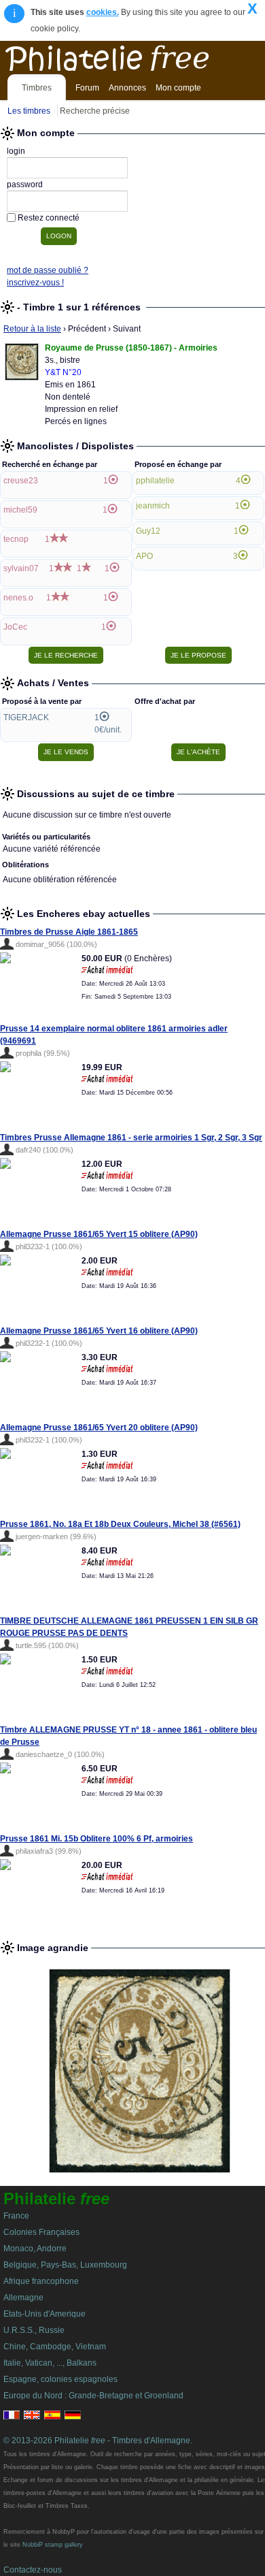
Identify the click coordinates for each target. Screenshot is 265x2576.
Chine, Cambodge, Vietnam (55, 2347)
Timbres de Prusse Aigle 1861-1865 (69, 932)
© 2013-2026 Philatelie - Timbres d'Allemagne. (98, 2441)
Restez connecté (49, 218)
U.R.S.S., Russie (34, 2330)
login (16, 151)
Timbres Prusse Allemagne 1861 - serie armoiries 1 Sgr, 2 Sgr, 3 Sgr (131, 1138)
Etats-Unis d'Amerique (45, 2314)
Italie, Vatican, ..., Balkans (50, 2363)
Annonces (127, 88)
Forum (87, 88)
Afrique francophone (41, 2281)
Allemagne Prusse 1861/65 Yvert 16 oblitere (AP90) (99, 1331)
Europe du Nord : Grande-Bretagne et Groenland (93, 2396)
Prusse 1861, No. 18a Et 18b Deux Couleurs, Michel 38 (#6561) (120, 1524)
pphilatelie (155, 481)
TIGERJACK (26, 718)
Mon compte (178, 88)
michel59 (20, 510)
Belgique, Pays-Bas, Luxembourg (65, 2265)
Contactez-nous (33, 2570)
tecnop (16, 539)
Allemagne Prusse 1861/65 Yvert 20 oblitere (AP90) (99, 1428)
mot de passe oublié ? (48, 270)
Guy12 (148, 531)
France (16, 2216)
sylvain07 (21, 568)
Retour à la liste (32, 329)
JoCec (15, 627)
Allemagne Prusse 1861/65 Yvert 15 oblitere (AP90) (99, 1234)
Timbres (37, 88)
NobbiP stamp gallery (53, 2545)
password (25, 184)
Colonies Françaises (41, 2232)
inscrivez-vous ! (35, 283)
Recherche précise (95, 111)
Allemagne (23, 2298)
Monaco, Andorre (35, 2249)
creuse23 (21, 481)
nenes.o (18, 598)
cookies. (103, 12)
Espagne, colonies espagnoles (60, 2379)
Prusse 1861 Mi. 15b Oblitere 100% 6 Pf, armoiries (96, 1839)
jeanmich (153, 506)
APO (144, 556)
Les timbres (29, 111)
